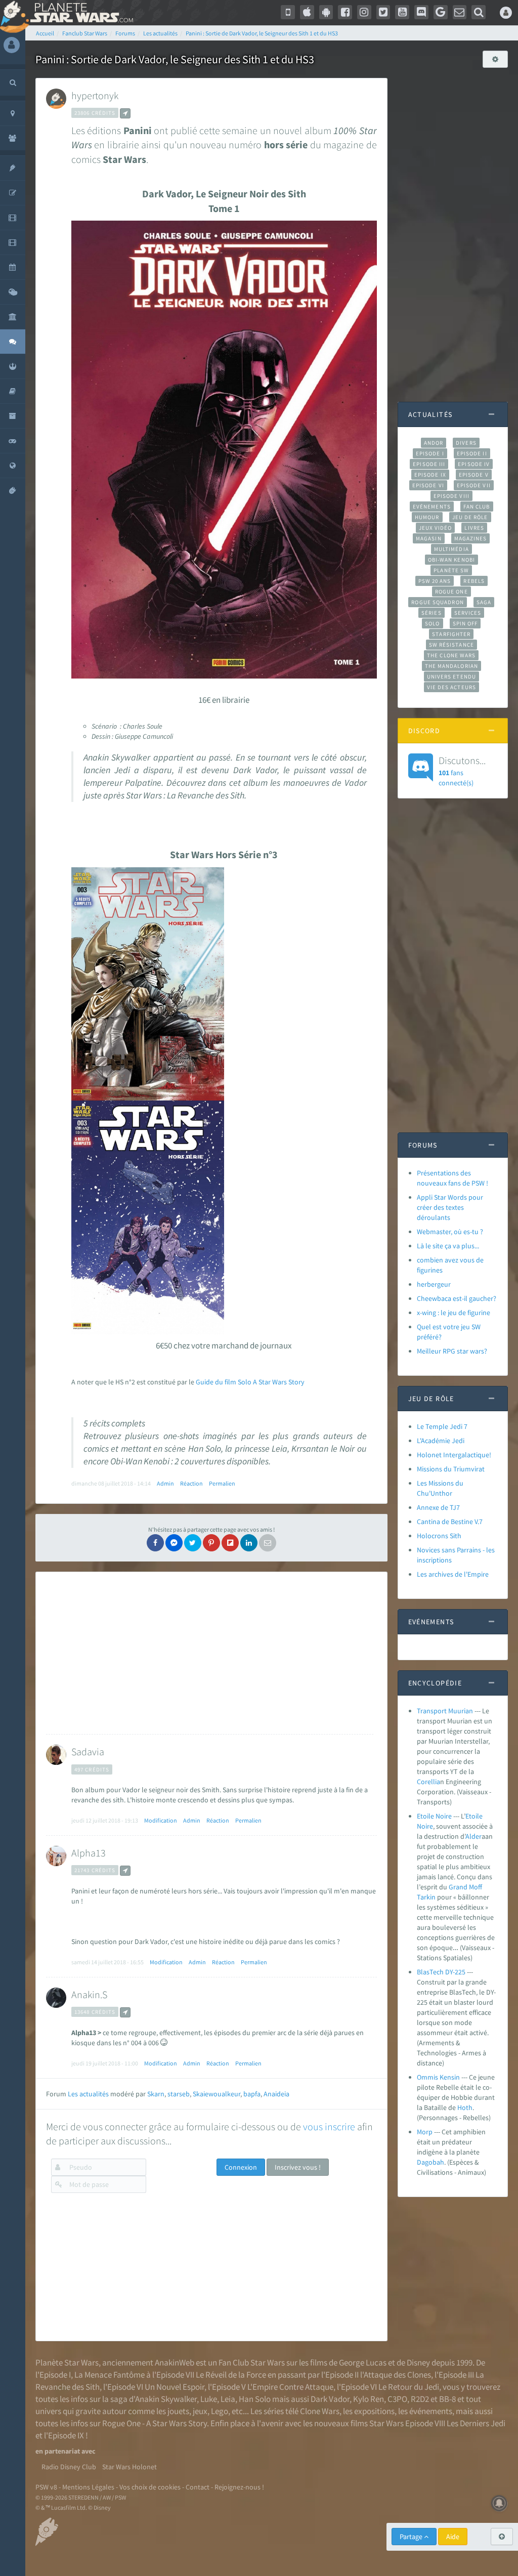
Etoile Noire (434, 1816)
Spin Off (465, 623)
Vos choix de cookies (150, 2487)
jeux (200, 2411)
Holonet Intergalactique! (454, 1455)
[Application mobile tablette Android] (326, 12)
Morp (425, 2132)
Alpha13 (89, 1853)
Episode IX (430, 475)
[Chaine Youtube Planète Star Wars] (402, 12)
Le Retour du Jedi (409, 2387)
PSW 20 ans (435, 581)
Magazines (471, 538)
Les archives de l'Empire (453, 1574)
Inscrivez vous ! (298, 2167)
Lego (220, 2411)
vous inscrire (329, 2126)
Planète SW (451, 570)
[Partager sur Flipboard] (230, 1543)
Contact (198, 2487)
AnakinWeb (175, 2362)
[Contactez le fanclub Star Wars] (460, 12)
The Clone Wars (451, 655)
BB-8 (447, 2399)
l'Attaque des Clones (396, 2375)
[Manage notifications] (499, 2503)
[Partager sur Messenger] (174, 1543)
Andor (434, 443)
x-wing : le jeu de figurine (454, 1313)
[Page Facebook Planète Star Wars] (345, 12)
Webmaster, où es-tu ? (450, 1232)
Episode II (472, 453)
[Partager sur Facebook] (155, 1543)
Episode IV (474, 464)
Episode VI (428, 485)
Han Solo (255, 2399)
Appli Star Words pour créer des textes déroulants (450, 1207)
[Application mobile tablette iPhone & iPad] (307, 12)
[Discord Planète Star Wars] (421, 12)
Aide (453, 2537)
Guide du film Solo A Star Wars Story (250, 1382)
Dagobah (430, 2162)
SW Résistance (451, 645)
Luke (209, 2399)
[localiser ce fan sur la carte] (125, 113)
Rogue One (451, 592)
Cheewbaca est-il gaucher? (457, 1298)
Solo (432, 623)
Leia (228, 2399)
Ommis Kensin (438, 2077)
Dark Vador (330, 2399)
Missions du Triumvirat (451, 1469)
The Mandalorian (451, 666)
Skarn (156, 2094)
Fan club (477, 506)
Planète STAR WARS (80, 13)
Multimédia (451, 549)
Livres (474, 528)
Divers (466, 443)
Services (468, 613)
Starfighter (451, 634)
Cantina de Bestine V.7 (450, 1522)
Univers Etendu (451, 677)
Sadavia (88, 1751)
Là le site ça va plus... (448, 1246)
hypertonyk (95, 95)
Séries (431, 613)
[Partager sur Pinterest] (211, 1543)
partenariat (62, 2451)
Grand (458, 1887)
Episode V (474, 475)
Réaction (191, 1483)
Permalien (222, 1483)
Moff (476, 1887)
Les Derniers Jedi (476, 2423)
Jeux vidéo (436, 528)
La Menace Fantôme (110, 2375)
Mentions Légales (88, 2487)
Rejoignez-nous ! (239, 2487)
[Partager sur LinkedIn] (249, 1543)
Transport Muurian (445, 1711)
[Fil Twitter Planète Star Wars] (383, 12)
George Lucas (363, 2362)
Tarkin (426, 1897)
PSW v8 (46, 2487)
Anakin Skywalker (166, 2399)
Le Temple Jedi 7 (442, 1426)
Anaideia (276, 2094)
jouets (178, 2411)
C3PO (397, 2399)
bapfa (252, 2094)
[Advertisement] (210, 1653)
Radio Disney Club (69, 2467)
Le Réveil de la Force (231, 2375)
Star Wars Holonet (129, 2467)
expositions (374, 2411)
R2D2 (420, 2399)
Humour (427, 517)
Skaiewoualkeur (217, 2094)
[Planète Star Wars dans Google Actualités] (441, 12)
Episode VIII (451, 496)
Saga (484, 602)
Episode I (430, 453)
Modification (161, 1820)
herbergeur (434, 1284)
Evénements (432, 506)
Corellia (428, 1782)
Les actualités (88, 2094)
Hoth (465, 2107)
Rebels (474, 581)
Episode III (429, 464)
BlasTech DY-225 (441, 1972)
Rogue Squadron (437, 602)
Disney (418, 2362)
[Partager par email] (268, 1543)
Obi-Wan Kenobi (451, 560)
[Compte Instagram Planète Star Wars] (364, 12)
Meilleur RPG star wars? (452, 1351)
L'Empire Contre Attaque (290, 2387)
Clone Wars (320, 2411)
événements (431, 2411)
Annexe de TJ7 (438, 1507)
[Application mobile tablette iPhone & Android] (288, 12)
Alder (473, 1836)
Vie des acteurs (451, 687)
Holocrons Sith (439, 1536)
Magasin (429, 538)
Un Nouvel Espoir (175, 2387)
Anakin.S (89, 1994)
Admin (165, 1483)
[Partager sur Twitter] (193, 1543)
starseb (179, 2094)
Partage (412, 2537)
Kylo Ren (369, 2399)
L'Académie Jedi (441, 1441)
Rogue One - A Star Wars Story (155, 2423)
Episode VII (474, 485)
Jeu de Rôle (470, 517)
